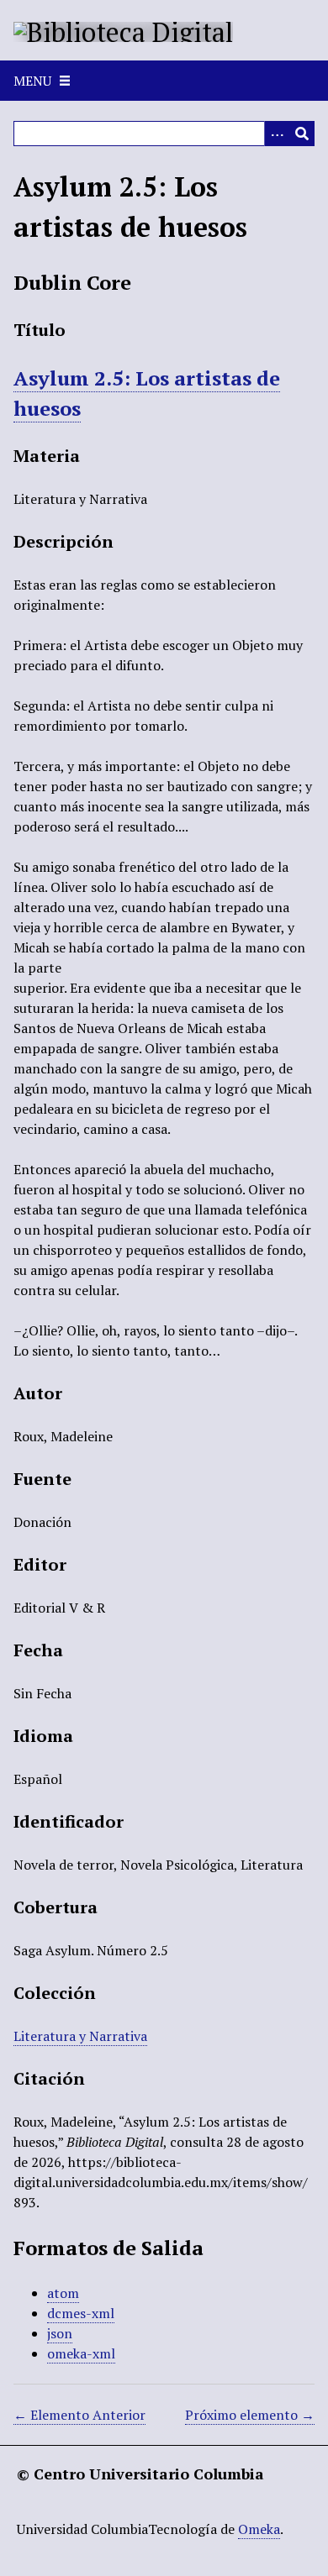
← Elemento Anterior (79, 2415)
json (60, 2333)
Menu (32, 81)
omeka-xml (81, 2353)
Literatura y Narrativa (80, 2036)
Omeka (259, 2529)
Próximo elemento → (250, 2415)
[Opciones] (277, 134)
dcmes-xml (81, 2313)
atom (63, 2293)
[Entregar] (302, 134)
